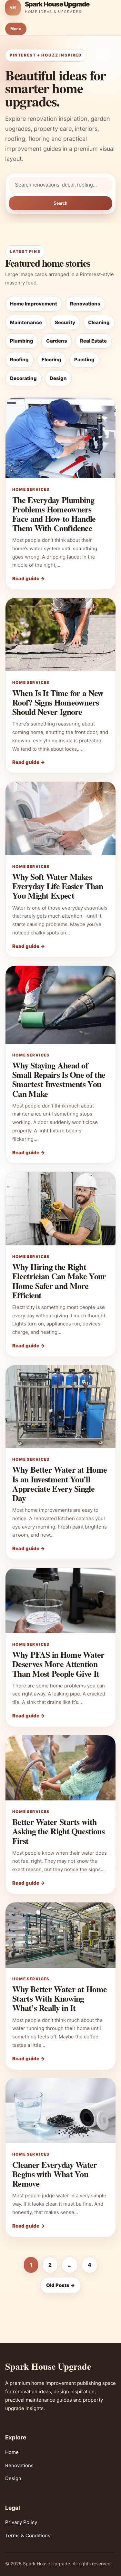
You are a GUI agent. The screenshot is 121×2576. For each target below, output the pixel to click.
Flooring (51, 360)
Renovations (85, 304)
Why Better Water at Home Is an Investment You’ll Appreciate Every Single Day (60, 1484)
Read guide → (29, 578)
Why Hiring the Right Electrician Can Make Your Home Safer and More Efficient (59, 1281)
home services (31, 489)
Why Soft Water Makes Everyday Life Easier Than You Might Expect (58, 886)
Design (58, 378)
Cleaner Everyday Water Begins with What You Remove (55, 2174)
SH (13, 7)
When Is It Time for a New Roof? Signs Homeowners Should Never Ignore (58, 702)
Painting (84, 360)
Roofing (19, 360)
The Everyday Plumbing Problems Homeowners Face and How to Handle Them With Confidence (54, 514)
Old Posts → (60, 2285)
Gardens (57, 341)
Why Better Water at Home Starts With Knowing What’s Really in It (60, 1998)
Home (12, 2452)
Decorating (23, 378)
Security (65, 322)
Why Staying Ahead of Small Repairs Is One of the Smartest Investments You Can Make (59, 1079)
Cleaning (99, 322)
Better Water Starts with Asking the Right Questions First (58, 1831)
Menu (16, 29)
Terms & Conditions (28, 2535)
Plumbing (22, 341)
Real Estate (93, 341)
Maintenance (26, 322)
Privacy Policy (21, 2522)
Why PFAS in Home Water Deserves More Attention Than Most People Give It (58, 1664)
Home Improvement (34, 304)
